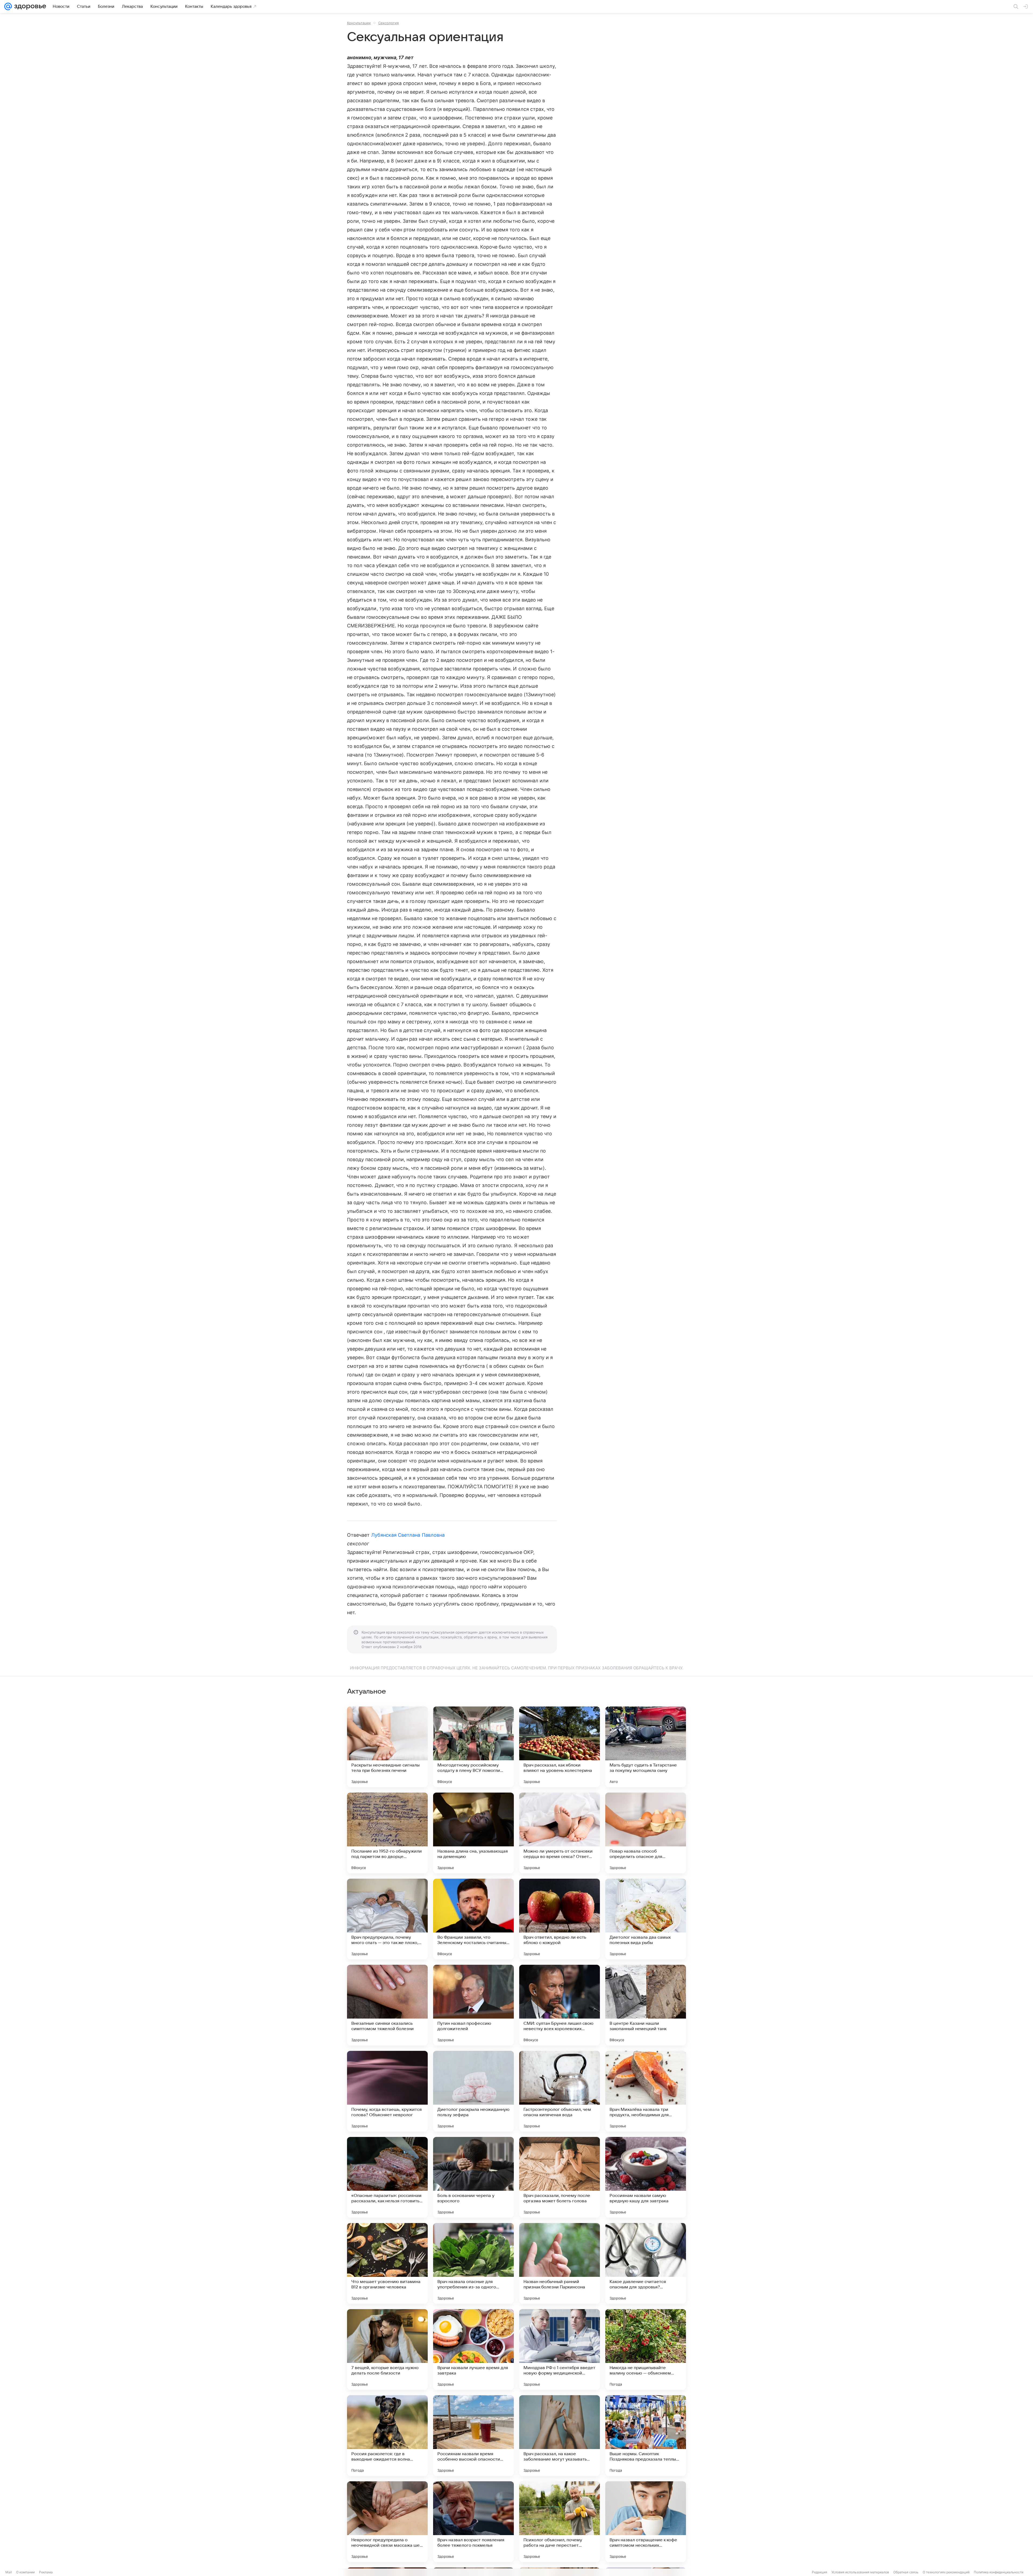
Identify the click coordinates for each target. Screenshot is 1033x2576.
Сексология (388, 23)
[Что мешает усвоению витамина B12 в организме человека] (387, 2263)
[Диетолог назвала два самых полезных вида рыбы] (646, 1919)
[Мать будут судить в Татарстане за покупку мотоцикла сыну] (646, 1747)
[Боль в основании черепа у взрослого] (473, 2177)
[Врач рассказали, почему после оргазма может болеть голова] (560, 2177)
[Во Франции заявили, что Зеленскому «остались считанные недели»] (473, 1919)
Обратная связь (906, 2572)
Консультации (359, 23)
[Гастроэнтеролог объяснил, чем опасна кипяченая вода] (560, 2091)
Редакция (820, 2572)
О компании (25, 2572)
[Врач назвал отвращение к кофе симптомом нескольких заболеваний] (646, 2522)
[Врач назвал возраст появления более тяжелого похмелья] (473, 2522)
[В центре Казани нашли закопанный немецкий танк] (646, 2005)
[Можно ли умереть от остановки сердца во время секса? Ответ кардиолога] (560, 1833)
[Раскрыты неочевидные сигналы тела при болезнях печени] (387, 1747)
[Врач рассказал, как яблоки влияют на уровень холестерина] (560, 1747)
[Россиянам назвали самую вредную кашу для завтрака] (646, 2177)
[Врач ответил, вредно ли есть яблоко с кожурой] (560, 1919)
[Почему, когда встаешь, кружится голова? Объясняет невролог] (387, 2091)
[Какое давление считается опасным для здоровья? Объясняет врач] (646, 2263)
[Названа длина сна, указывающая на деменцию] (473, 1833)
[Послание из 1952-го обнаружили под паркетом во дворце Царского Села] (387, 1833)
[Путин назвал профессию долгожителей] (473, 2005)
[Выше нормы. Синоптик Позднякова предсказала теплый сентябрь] (646, 2436)
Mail (9, 2572)
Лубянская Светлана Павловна (408, 1535)
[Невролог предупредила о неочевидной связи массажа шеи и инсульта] (387, 2522)
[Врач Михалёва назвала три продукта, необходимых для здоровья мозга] (646, 2091)
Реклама (46, 2572)
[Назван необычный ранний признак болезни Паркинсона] (560, 2263)
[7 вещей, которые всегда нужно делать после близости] (387, 2349)
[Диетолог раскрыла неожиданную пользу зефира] (473, 2091)
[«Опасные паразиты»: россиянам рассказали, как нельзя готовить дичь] (387, 2177)
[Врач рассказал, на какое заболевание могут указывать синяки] (560, 2436)
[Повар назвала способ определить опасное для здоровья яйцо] (646, 1833)
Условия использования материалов (860, 2572)
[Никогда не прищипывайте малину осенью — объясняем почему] (646, 2349)
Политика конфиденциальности (999, 2572)
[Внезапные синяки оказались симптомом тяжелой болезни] (387, 2005)
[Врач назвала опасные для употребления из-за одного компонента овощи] (473, 2263)
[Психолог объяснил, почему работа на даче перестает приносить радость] (560, 2522)
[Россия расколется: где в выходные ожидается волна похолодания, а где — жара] (387, 2436)
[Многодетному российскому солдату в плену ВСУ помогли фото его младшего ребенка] (473, 1747)
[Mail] (8, 6)
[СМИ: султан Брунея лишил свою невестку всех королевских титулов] (560, 2005)
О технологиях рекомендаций (946, 2572)
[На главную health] (29, 6)
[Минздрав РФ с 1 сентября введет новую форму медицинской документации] (560, 2349)
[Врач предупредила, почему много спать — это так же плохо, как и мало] (387, 1919)
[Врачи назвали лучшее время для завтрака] (473, 2349)
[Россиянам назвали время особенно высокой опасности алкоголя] (473, 2436)
